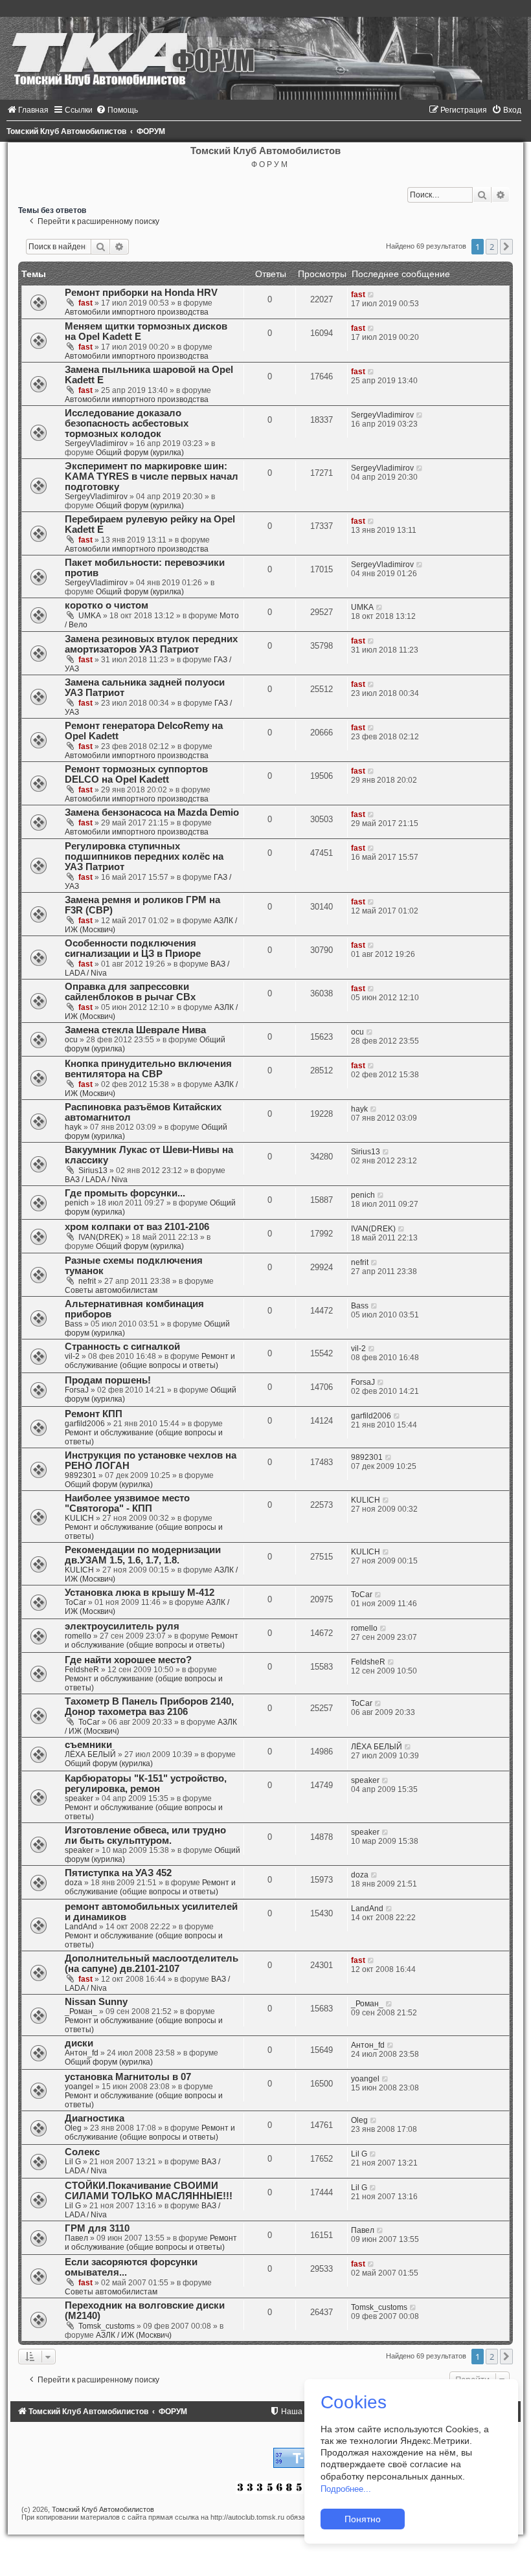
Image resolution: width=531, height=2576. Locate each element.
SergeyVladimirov (96, 443)
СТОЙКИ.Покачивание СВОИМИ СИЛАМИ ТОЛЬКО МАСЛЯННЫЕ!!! (149, 2191)
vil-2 (72, 1356)
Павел (76, 2238)
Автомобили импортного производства (137, 312)
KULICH (79, 1518)
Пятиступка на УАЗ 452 (118, 1873)
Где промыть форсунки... (125, 1193)
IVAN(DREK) (101, 1237)
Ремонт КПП (94, 1414)
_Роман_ (81, 2011)
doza (73, 1883)
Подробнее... (346, 2489)
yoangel (79, 2087)
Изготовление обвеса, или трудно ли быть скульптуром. (145, 1835)
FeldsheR (82, 1670)
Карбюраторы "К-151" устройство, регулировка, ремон (146, 1784)
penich (77, 1203)
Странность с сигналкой (122, 1347)
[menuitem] (28, 110)
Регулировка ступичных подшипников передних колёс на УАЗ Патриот (144, 857)
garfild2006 (85, 1424)
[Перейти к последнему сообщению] (371, 295)
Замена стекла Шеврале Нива (135, 1030)
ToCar (75, 1602)
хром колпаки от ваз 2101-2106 (137, 1227)
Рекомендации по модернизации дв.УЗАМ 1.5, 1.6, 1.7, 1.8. (143, 1555)
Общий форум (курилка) (140, 453)
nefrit (87, 1281)
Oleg (73, 2128)
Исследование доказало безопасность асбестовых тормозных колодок (127, 423)
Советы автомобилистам (111, 1290)
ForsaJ (77, 1390)
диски (79, 2043)
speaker (79, 1798)
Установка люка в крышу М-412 (140, 1593)
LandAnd (81, 1927)
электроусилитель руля (122, 1626)
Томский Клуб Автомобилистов (103, 2509)
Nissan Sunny (96, 2002)
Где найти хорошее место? (128, 1660)
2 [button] (492, 247)
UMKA (90, 616)
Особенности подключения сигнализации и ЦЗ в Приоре (133, 948)
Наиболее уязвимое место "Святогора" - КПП (127, 1503)
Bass (73, 1324)
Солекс (82, 2152)
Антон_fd (82, 2053)
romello (78, 1636)
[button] (506, 247)
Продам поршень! (108, 1380)
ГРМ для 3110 (97, 2228)
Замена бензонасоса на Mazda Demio (152, 812)
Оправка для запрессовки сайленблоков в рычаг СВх (130, 992)
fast (85, 303)
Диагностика (95, 2118)
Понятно (363, 2519)
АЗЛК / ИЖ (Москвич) (134, 2335)
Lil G (73, 2162)
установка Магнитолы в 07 (128, 2077)
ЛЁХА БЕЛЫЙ (90, 1754)
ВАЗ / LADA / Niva (96, 1180)
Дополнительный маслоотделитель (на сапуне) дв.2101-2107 (152, 1964)
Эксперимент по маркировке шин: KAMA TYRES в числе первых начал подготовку (152, 476)
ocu (71, 1040)
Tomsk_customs (107, 2326)
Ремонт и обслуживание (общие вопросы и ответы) (150, 1361)
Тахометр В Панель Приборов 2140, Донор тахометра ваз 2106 (149, 1707)
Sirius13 (93, 1170)
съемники (88, 1745)
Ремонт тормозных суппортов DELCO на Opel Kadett (136, 774)
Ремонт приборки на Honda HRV (141, 293)
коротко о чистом (107, 605)
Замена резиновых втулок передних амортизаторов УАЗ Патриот (151, 644)
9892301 (81, 1475)
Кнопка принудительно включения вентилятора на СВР (148, 1069)
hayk (73, 1127)
